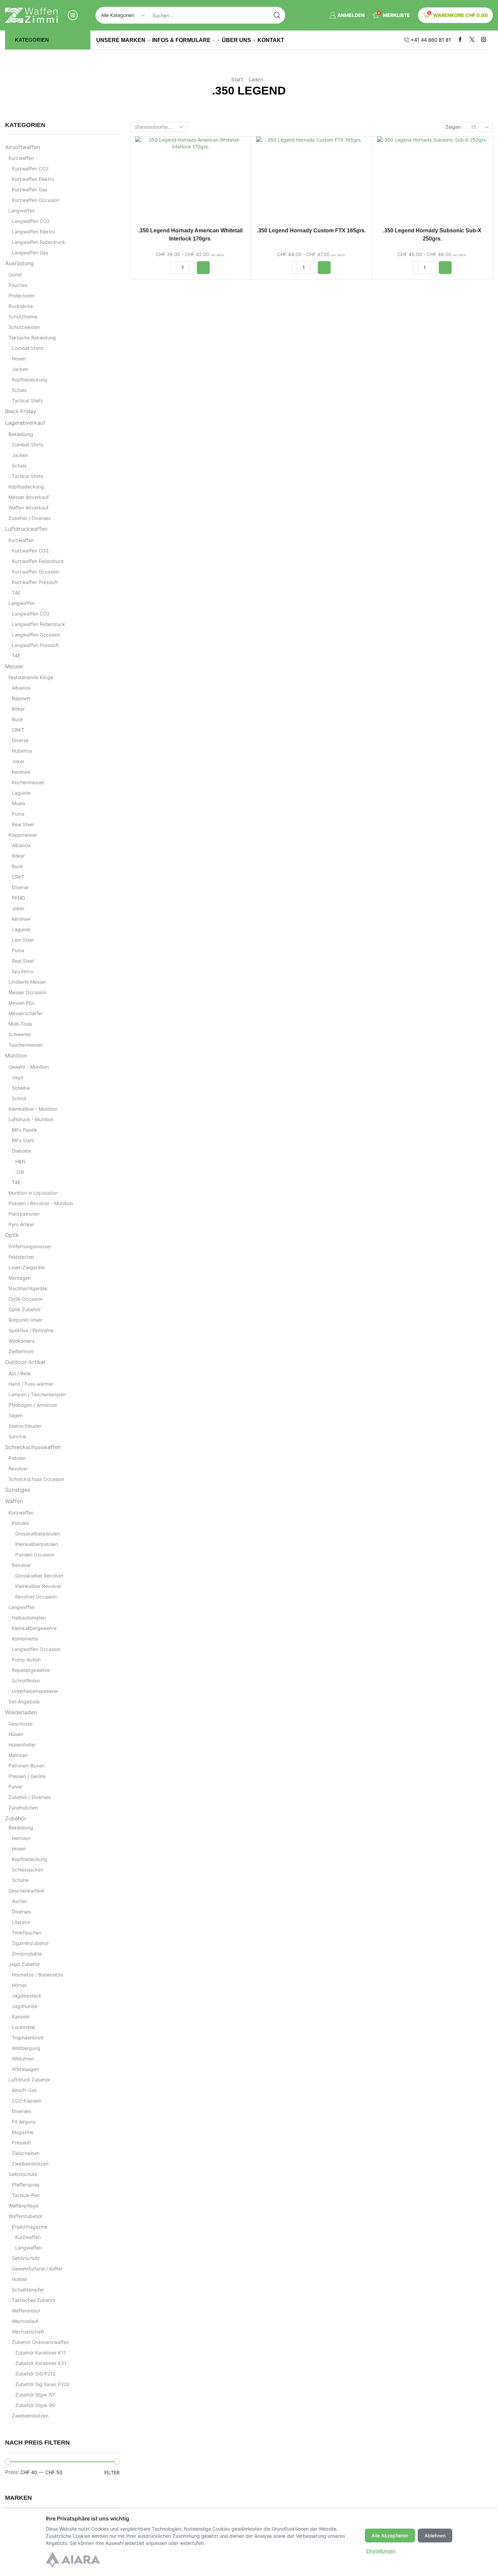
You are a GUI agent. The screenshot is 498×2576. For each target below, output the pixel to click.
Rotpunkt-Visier (25, 1320)
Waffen (14, 1501)
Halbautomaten (29, 1618)
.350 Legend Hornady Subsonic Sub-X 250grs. (432, 235)
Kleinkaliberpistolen (37, 1544)
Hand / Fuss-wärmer (31, 1384)
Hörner (19, 1985)
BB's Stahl (23, 1140)
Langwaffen (22, 211)
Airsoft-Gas (24, 2090)
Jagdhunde (25, 2006)
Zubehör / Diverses (29, 518)
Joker (18, 761)
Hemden (21, 1838)
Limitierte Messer (27, 982)
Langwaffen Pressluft (35, 645)
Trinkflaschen (27, 1933)
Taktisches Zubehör (34, 2300)
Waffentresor (26, 2311)
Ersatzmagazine (30, 2227)
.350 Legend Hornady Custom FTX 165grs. (311, 231)
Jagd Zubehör (24, 1964)
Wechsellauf (25, 2321)
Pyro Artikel (21, 1224)
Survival (17, 1436)
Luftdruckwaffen (26, 529)
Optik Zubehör (25, 1309)
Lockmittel (23, 2027)
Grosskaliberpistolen (38, 1534)
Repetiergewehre (31, 1670)
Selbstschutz (23, 2174)
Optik (12, 1235)
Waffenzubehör (25, 2216)
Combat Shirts (28, 348)
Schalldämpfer (28, 2290)
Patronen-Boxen (26, 1766)
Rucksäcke (21, 306)
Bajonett (21, 698)
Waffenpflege (23, 2206)
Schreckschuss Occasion (36, 1479)
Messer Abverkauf (29, 497)
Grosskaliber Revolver (39, 1576)
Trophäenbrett (28, 2038)
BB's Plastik (25, 1130)
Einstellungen (381, 2551)
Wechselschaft (28, 2332)
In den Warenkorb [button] (190, 181)
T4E (16, 593)
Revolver (18, 1469)
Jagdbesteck (27, 1996)
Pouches (18, 285)
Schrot (19, 1098)
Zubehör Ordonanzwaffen (40, 2342)
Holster (20, 2279)
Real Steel (23, 824)
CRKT (18, 730)
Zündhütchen (23, 1808)
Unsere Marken (121, 40)
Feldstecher (21, 1257)
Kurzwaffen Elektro (33, 179)
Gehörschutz (26, 2258)
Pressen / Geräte (27, 1776)
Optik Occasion (26, 1299)
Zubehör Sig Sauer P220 (42, 2384)
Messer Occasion (27, 992)
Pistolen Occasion (35, 1555)
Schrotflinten (26, 1681)
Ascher (19, 1901)
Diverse (20, 740)
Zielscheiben (26, 2153)
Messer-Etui (21, 1003)
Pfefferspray (26, 2185)
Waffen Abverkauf (28, 508)
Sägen (16, 1415)
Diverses (21, 1912)
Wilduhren (23, 2059)
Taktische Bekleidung (32, 338)
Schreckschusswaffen (33, 1447)
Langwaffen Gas (30, 253)
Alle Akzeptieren (390, 2536)
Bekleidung (21, 434)
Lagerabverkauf (25, 423)
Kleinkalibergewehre (34, 1628)
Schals (19, 390)
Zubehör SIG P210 (35, 2374)
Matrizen (18, 1755)
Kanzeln (21, 2017)
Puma (18, 814)
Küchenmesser (28, 782)
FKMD (18, 898)
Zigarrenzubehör (30, 1943)
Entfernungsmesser (30, 1246)
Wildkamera (22, 1341)
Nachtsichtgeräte (28, 1288)
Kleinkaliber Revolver (38, 1586)
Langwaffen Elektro (33, 232)
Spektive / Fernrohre (31, 1330)
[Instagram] (484, 40)
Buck (17, 719)
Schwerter (20, 1034)
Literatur (21, 1922)
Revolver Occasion (36, 1597)
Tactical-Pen (26, 2195)
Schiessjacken (28, 1870)
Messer (14, 666)
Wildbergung (26, 2048)
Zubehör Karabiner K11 (40, 2353)
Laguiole (21, 793)
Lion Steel (23, 940)
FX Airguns (24, 2122)
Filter (112, 2473)
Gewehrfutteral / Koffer (37, 2269)
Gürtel (15, 275)
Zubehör (16, 1818)
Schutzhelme (23, 317)
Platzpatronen (24, 1214)
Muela (18, 803)
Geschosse (20, 1724)
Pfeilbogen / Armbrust (33, 1405)
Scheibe (21, 1088)
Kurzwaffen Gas (29, 190)
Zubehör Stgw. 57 (35, 2395)
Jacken (20, 369)
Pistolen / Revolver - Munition (41, 1203)
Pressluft (22, 2143)
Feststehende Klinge (31, 677)
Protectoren (22, 296)
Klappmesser (23, 835)
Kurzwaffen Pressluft (35, 582)
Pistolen (17, 1458)
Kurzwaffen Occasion (36, 200)
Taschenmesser (26, 1045)
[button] (203, 268)
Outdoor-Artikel (25, 1362)
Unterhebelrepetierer (35, 1691)
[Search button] (277, 15)
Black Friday (21, 411)
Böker (18, 709)
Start (237, 79)
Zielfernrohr (21, 1351)
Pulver (15, 1787)
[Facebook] (460, 40)
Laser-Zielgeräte (27, 1267)
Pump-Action (26, 1660)
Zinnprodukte (27, 1954)
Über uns (236, 40)
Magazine (23, 2132)
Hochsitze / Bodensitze (37, 1975)
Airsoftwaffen (23, 147)
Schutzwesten (24, 327)
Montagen (20, 1278)
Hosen (19, 359)
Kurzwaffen (21, 158)
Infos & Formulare (181, 40)
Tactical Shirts (27, 401)
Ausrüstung (19, 263)
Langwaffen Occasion (36, 635)
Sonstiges (18, 1490)
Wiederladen (21, 1712)
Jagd (18, 1077)
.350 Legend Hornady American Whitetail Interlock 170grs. (190, 235)
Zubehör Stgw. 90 (35, 2405)
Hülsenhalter (22, 1745)
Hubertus (22, 751)
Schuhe (20, 1880)
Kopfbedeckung (30, 380)
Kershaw (21, 772)
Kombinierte (25, 1639)
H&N (20, 1161)
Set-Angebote (24, 1702)
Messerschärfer (26, 1013)
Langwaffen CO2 (31, 221)
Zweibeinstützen (30, 2164)
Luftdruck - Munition (31, 1119)
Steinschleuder (25, 1426)
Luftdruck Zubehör (29, 2080)
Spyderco (23, 971)
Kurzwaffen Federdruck (38, 561)
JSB (20, 1172)
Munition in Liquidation (33, 1193)
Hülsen (16, 1734)
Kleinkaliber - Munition (33, 1109)
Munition (16, 1056)
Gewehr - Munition (29, 1067)
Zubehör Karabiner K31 (41, 2363)
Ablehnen (435, 2536)
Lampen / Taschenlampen (37, 1394)
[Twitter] (472, 40)
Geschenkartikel (26, 1891)
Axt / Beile (20, 1373)
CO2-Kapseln (27, 2101)
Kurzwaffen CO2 (30, 169)
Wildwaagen (25, 2069)
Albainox (21, 688)
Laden (256, 79)
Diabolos (21, 1151)
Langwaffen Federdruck (38, 242)
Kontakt (271, 40)
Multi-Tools (20, 1024)
